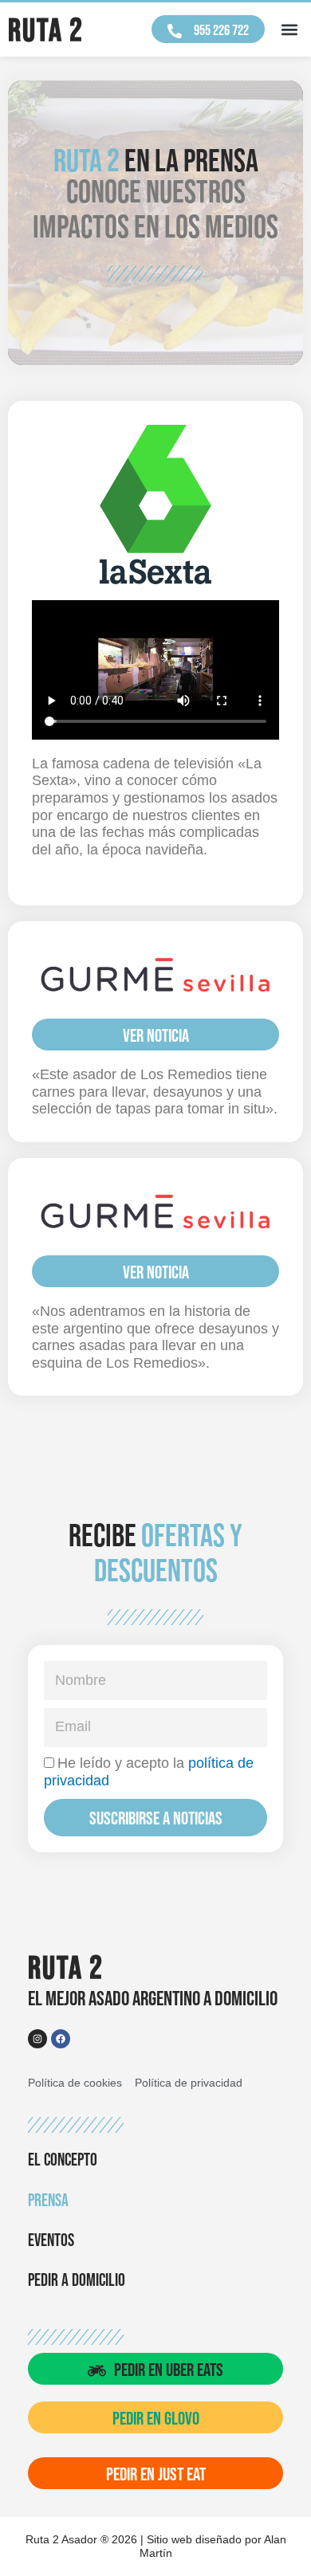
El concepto (63, 2160)
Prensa (48, 2201)
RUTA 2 (46, 31)
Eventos (51, 2241)
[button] (290, 30)
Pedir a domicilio (77, 2281)
